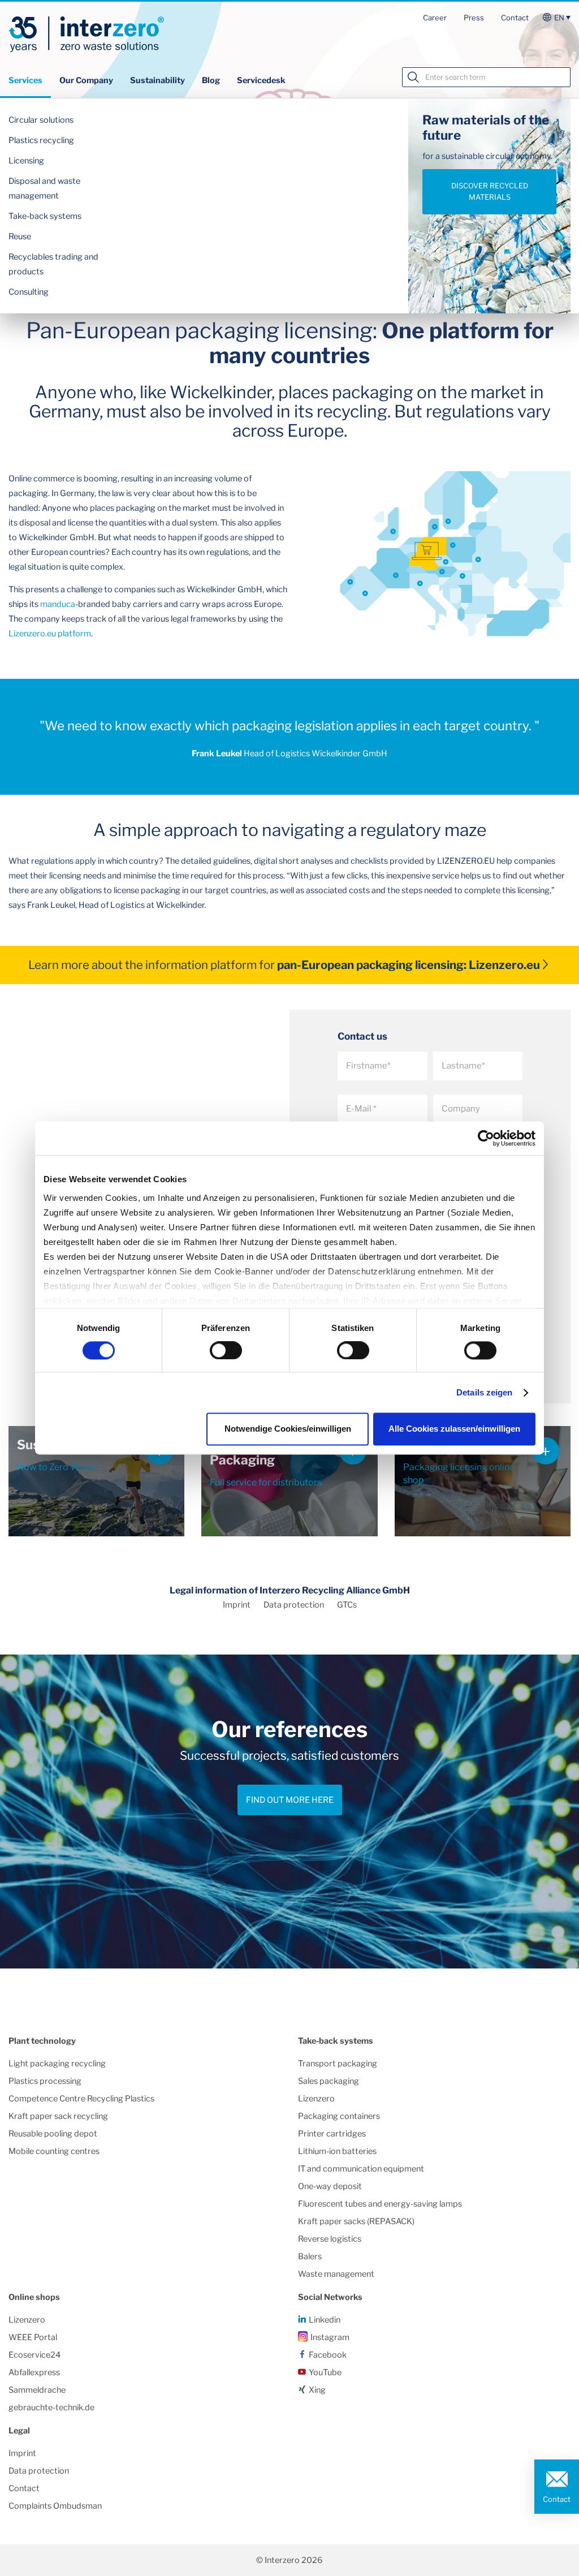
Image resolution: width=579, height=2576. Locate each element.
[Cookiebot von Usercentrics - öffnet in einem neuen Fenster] (486, 1138)
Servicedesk (261, 80)
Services (25, 80)
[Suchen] (413, 77)
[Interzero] (86, 35)
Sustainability (157, 80)
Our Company (86, 80)
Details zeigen (484, 1392)
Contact (515, 18)
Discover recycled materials (490, 191)
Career (435, 18)
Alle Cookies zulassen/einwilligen (454, 1429)
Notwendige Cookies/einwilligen (288, 1429)
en (559, 18)
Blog (211, 80)
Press (474, 18)
